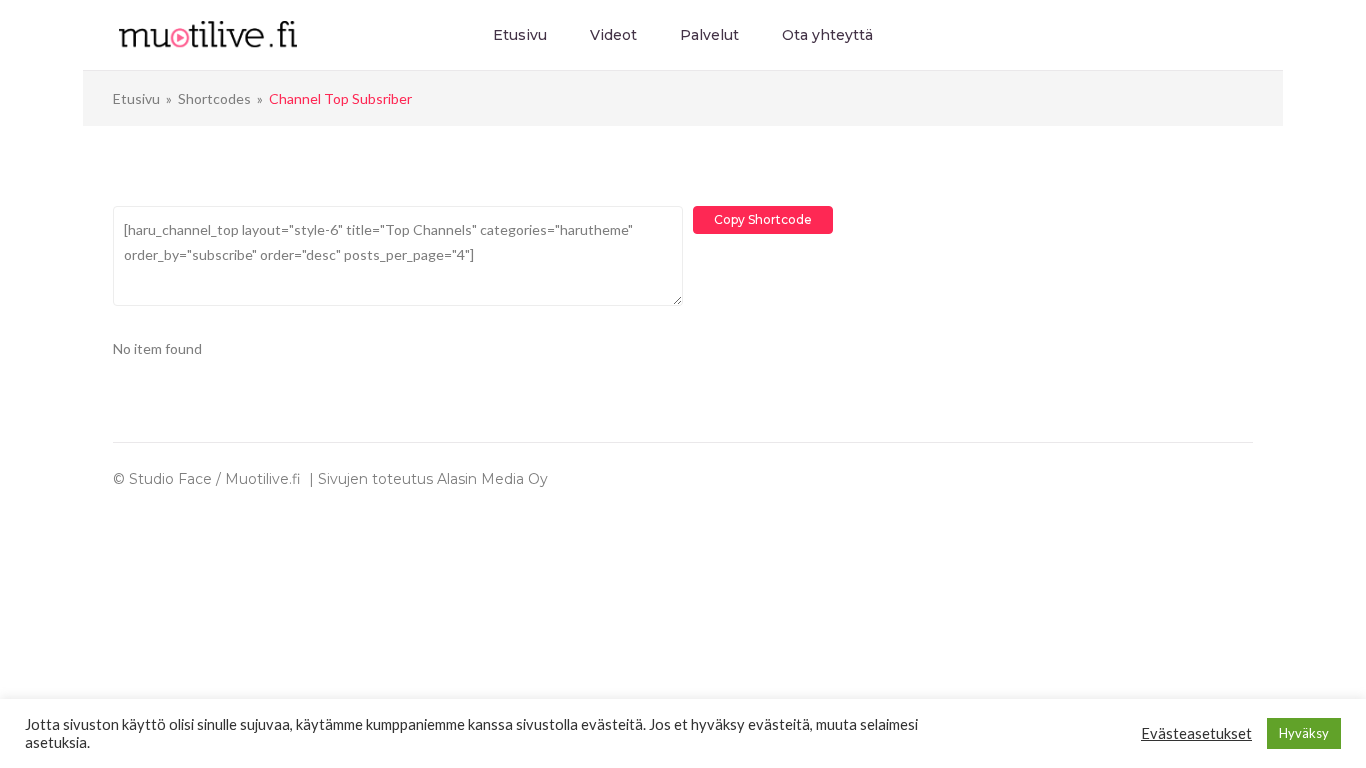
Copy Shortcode (763, 219)
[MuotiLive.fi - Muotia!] (208, 33)
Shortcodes (214, 98)
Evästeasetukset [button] (1196, 733)
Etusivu (520, 35)
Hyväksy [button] (1304, 733)
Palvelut (709, 35)
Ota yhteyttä (827, 35)
